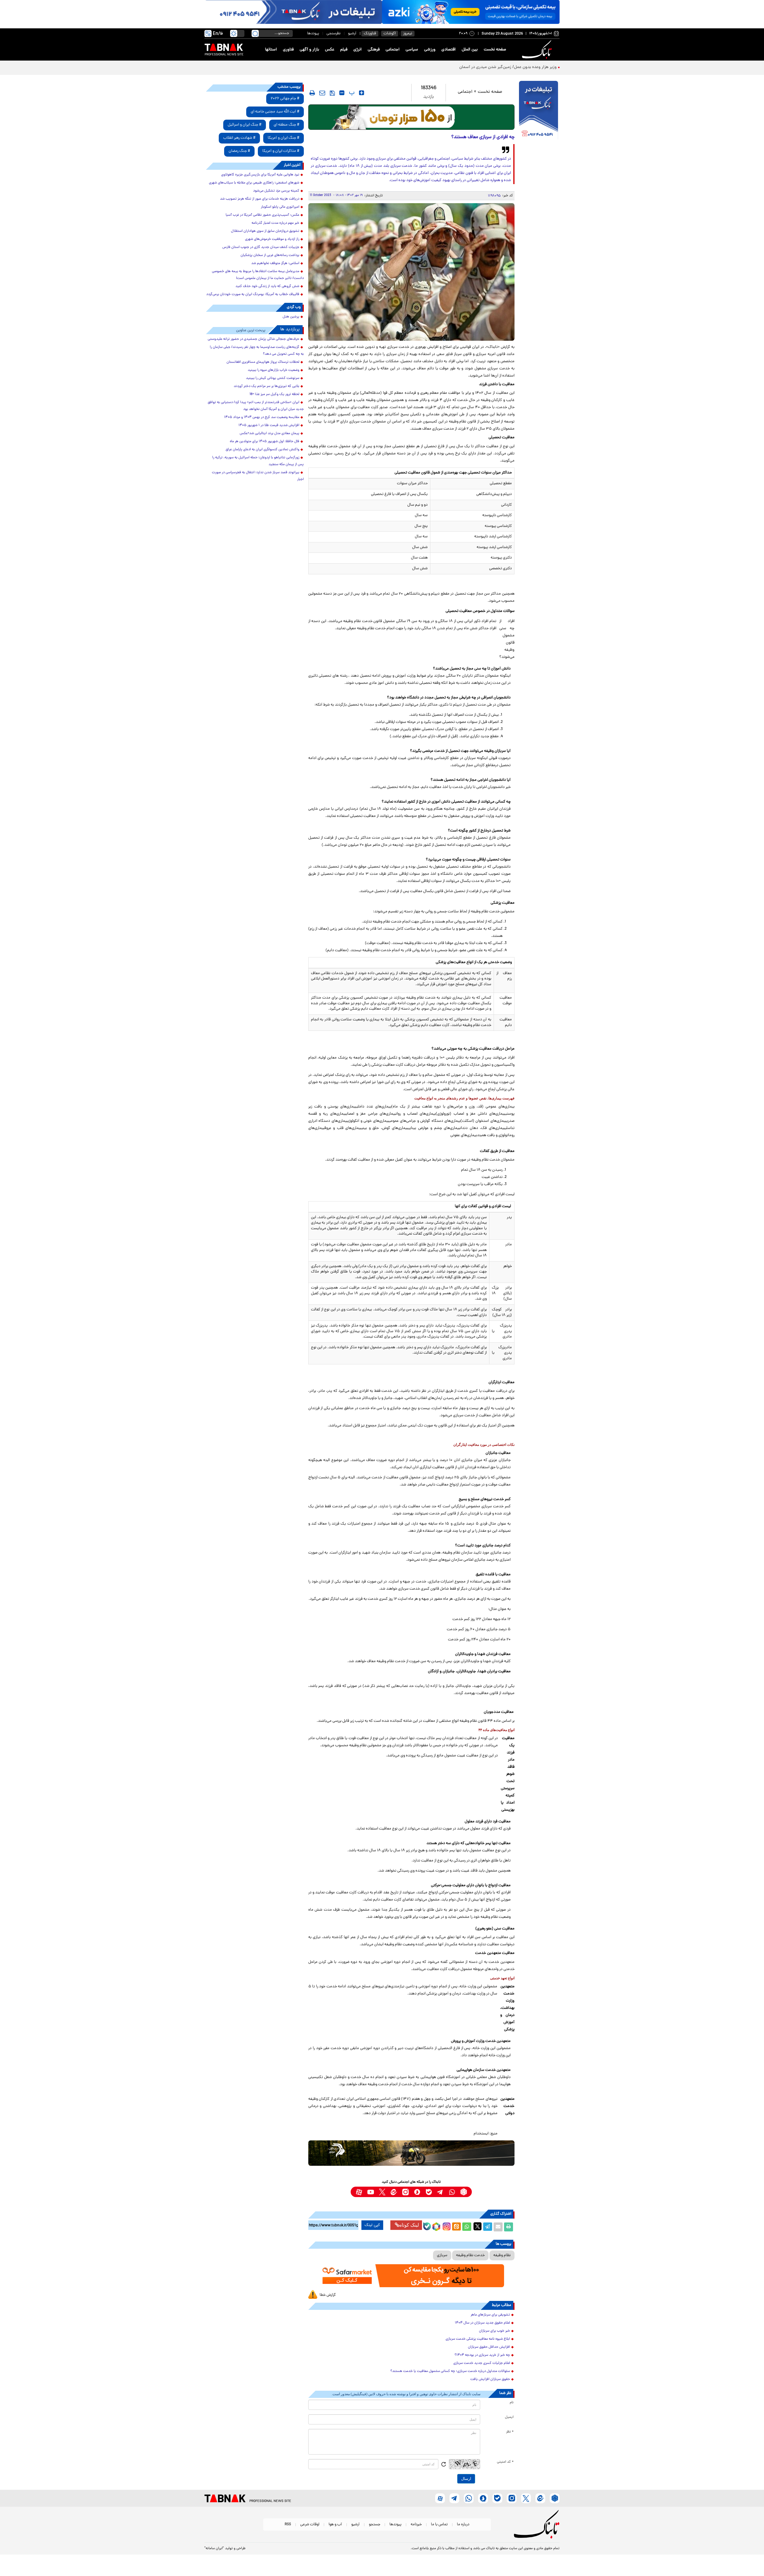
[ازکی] (471, 12)
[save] (332, 93)
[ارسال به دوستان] (498, 2227)
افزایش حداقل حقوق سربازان (489, 2347)
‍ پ (351, 93)
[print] (312, 93)
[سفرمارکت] (411, 2276)
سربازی (442, 2255)
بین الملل (470, 50)
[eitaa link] (394, 2192)
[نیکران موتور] (411, 2153)
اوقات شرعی (310, 2525)
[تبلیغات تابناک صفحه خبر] (539, 111)
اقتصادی (449, 50)
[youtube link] (371, 2192)
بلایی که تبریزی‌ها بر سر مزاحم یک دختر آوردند (267, 386)
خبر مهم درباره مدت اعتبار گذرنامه (275, 223)
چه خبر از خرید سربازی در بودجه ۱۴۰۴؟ (482, 2355)
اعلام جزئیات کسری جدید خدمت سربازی (482, 2363)
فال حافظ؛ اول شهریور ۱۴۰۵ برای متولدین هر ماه (265, 442)
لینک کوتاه (409, 2225)
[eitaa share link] (456, 2227)
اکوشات (390, 34)
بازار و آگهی (309, 50)
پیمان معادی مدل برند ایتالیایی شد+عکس (269, 434)
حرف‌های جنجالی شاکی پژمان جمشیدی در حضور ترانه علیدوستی (254, 339)
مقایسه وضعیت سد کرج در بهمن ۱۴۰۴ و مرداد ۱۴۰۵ (262, 417)
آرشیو (352, 34)
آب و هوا (335, 2525)
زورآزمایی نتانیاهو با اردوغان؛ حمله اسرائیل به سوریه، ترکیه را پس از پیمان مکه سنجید (258, 461)
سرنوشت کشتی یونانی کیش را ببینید (273, 378)
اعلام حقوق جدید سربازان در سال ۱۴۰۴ (482, 2323)
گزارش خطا (328, 2295)
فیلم (344, 50)
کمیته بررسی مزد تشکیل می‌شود (276, 191)
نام (512, 2403)
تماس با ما (439, 2525)
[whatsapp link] (452, 2192)
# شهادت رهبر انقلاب (239, 138)
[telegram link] (440, 2192)
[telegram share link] (488, 2227)
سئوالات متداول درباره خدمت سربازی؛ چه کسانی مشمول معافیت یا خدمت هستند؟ (450, 2371)
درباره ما (463, 2525)
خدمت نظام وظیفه (470, 2255)
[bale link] (429, 2192)
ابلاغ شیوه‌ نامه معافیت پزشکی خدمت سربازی (478, 2339)
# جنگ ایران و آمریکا (284, 138)
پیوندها (313, 34)
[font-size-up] (362, 93)
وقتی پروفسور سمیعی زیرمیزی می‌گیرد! (523, 67)
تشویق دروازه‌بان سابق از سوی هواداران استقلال (265, 231)
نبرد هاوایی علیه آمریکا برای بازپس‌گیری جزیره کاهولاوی (260, 175)
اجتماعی (393, 50)
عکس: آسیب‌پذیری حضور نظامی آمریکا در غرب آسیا (262, 215)
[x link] (382, 2192)
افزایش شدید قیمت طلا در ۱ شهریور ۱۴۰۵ (269, 425)
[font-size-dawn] (342, 93)
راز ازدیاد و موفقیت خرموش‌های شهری (272, 239)
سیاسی (412, 50)
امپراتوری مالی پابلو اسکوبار (280, 207)
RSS (288, 2525)
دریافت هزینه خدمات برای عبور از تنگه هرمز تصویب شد (260, 199)
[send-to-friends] (322, 93)
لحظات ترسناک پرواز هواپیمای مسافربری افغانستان (263, 362)
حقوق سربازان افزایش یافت (490, 2379)
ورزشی (430, 50)
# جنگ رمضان (239, 151)
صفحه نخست (495, 50)
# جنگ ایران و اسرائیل (245, 125)
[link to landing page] (538, 50)
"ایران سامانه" (214, 2549)
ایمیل (509, 2417)
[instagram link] (405, 2192)
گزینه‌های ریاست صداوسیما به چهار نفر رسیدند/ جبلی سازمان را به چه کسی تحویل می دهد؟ (257, 351)
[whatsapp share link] (467, 2227)
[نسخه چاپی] (509, 2227)
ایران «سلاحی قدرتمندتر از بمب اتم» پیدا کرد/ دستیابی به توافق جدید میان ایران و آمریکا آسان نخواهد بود (256, 406)
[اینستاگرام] (446, 2226)
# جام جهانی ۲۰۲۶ (285, 99)
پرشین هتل (291, 317)
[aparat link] (359, 2192)
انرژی (358, 50)
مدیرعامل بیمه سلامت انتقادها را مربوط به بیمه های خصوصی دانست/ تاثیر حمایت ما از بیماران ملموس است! (258, 275)
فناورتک (370, 34)
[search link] (255, 33)
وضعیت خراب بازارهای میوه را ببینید (274, 370)
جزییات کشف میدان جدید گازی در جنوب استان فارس (261, 247)
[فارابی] (411, 117)
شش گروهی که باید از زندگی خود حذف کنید (267, 286)
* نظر (510, 2432)
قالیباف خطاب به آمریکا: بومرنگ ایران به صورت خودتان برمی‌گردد (253, 294)
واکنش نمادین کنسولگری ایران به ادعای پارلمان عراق (262, 450)
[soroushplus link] (417, 2192)
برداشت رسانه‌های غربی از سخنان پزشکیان (270, 255)
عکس (330, 50)
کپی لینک (372, 2225)
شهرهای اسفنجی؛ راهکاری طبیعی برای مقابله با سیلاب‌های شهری (254, 183)
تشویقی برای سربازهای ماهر (490, 2315)
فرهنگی (374, 50)
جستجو (375, 2525)
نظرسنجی (334, 34)
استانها (271, 50)
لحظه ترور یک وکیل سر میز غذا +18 (274, 394)
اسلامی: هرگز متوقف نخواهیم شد (275, 263)
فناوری (288, 50)
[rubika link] (464, 2192)
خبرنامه (416, 2525)
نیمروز (408, 34)
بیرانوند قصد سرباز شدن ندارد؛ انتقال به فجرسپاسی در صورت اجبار (258, 476)
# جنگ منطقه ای (286, 125)
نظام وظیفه (502, 2255)
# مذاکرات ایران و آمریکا (281, 151)
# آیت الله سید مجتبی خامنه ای (275, 112)
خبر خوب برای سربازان (495, 2331)
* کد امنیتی (505, 2462)
